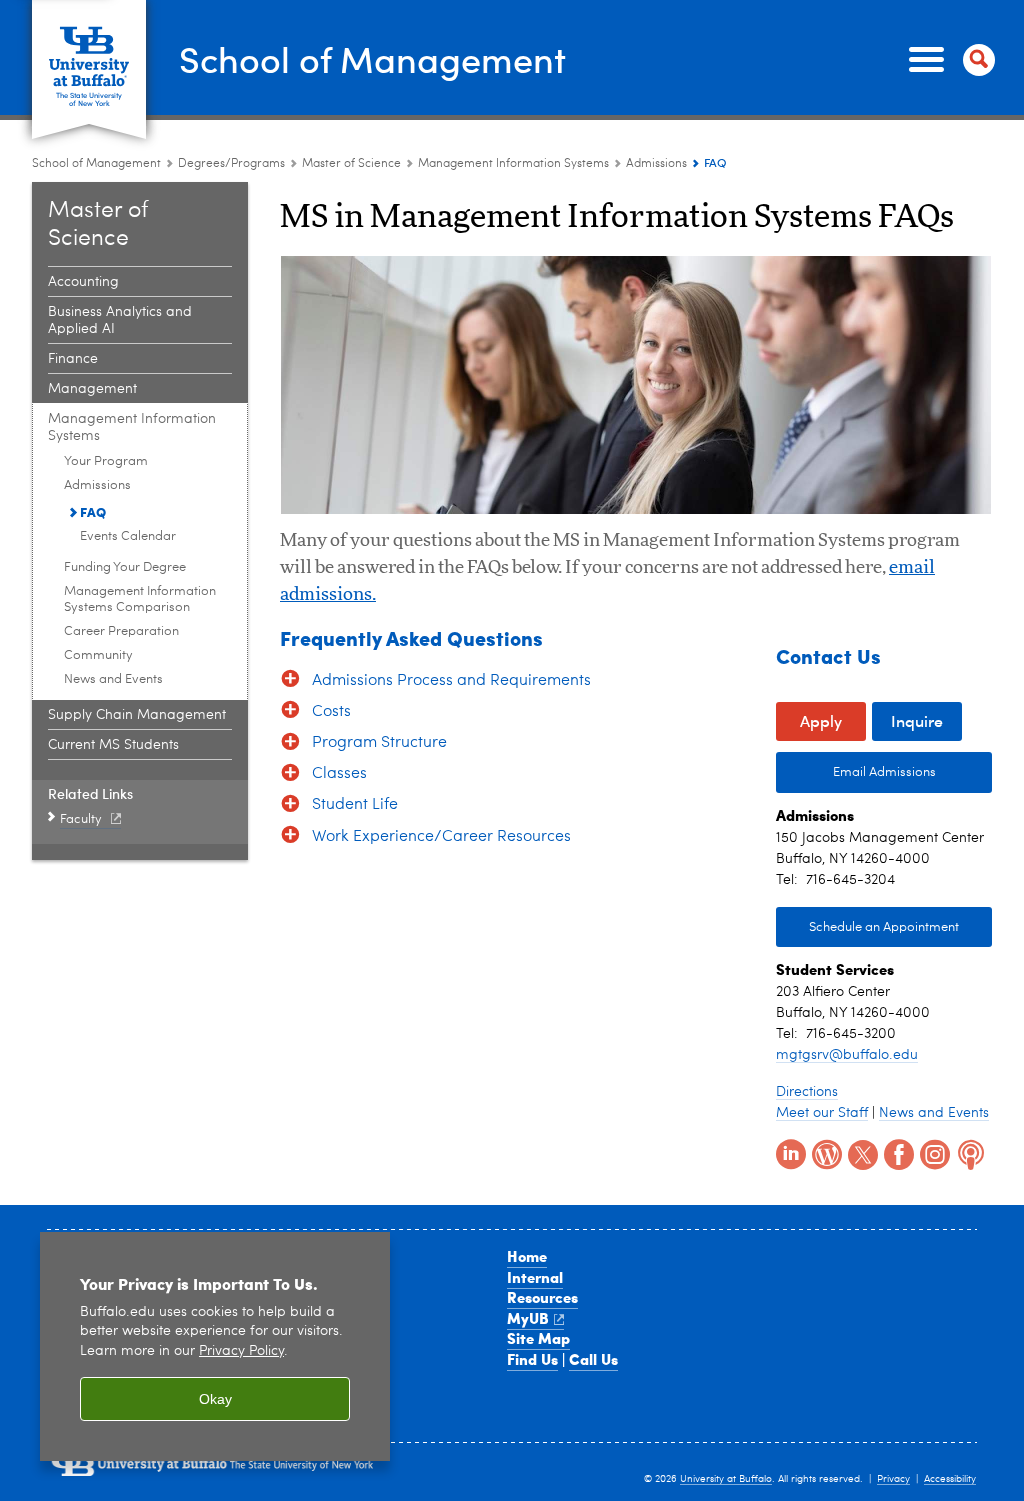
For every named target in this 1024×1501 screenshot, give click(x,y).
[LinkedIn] (789, 1153)
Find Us (532, 1359)
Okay (215, 1399)
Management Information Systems (513, 164)
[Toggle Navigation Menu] (948, 60)
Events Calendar (128, 536)
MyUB (528, 1318)
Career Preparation (121, 631)
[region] (215, 1346)
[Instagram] (933, 1153)
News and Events (113, 679)
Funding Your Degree (125, 567)
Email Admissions (856, 772)
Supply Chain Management (137, 715)
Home (527, 1256)
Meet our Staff (822, 1113)
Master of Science (351, 164)
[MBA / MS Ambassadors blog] (825, 1153)
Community (98, 655)
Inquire (917, 720)
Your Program (106, 461)
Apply (821, 720)
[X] (861, 1153)
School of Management (372, 58)
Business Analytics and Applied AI (120, 320)
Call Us (593, 1359)
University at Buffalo (726, 1479)
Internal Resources (542, 1287)
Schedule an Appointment (884, 927)
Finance (73, 359)
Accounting (83, 282)
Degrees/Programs (231, 164)
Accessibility (950, 1479)
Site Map (538, 1338)
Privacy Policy (241, 1351)
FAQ (93, 511)
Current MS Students (113, 745)
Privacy (893, 1479)
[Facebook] (897, 1153)
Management (92, 389)
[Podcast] (969, 1153)
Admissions (656, 164)
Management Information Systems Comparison (140, 599)
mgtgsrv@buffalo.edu (847, 1055)
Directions (807, 1092)
